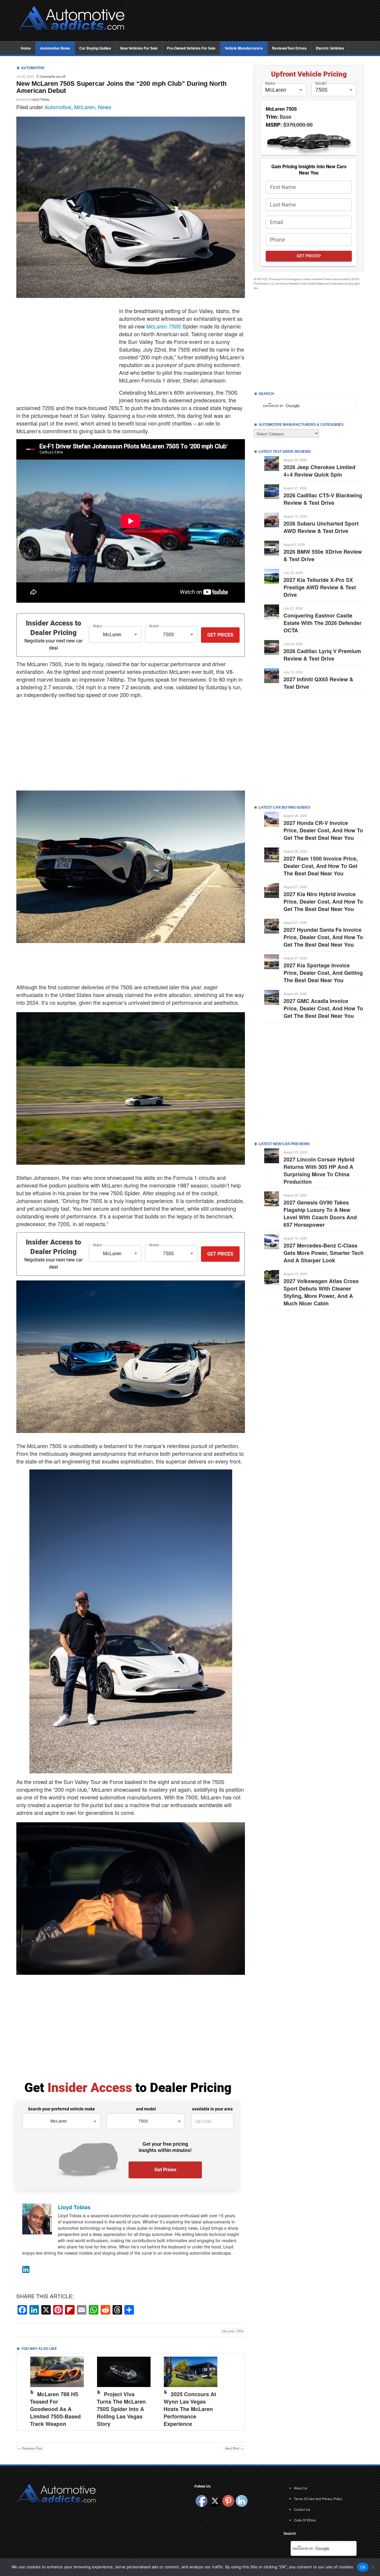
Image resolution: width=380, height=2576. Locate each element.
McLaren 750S (164, 326)
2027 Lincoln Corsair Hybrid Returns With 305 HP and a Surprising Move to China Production (319, 1170)
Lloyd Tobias (41, 99)
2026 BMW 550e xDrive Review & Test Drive (323, 555)
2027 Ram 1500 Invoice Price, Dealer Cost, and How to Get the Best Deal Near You (321, 866)
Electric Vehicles (330, 48)
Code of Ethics (305, 2520)
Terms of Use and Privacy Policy (318, 2499)
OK (363, 2567)
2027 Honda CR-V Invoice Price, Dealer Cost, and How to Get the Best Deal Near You (323, 830)
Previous (27, 2391)
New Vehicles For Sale (139, 48)
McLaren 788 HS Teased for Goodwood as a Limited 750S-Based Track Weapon (55, 2409)
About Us (301, 2488)
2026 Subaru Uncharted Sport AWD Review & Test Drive (321, 527)
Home (26, 48)
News (105, 107)
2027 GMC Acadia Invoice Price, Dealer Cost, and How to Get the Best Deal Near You (323, 1008)
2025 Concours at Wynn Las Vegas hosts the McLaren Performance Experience (190, 2409)
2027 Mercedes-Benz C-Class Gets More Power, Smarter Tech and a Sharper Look (324, 1253)
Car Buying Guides (95, 48)
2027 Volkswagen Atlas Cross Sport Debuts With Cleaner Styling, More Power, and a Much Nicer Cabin (321, 1292)
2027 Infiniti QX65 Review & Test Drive (318, 683)
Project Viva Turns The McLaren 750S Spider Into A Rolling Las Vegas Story (121, 2409)
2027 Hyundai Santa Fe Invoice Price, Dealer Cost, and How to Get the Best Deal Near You (323, 937)
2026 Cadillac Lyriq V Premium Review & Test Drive (322, 655)
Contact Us (302, 2509)
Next (234, 2391)
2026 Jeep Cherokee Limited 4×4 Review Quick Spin (319, 471)
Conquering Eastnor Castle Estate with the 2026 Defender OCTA (323, 623)
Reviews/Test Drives (289, 48)
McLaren (85, 107)
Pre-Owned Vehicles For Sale (191, 48)
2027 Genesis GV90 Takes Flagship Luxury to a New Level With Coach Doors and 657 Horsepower (320, 1214)
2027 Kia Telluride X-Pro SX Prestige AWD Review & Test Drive (320, 587)
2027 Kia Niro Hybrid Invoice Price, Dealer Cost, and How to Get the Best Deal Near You (323, 901)
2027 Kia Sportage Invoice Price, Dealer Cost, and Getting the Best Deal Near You (323, 973)
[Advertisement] (249, 21)
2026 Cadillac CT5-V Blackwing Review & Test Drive (323, 499)
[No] (373, 2567)
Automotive (58, 107)
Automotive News (55, 48)
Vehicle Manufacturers (244, 48)
